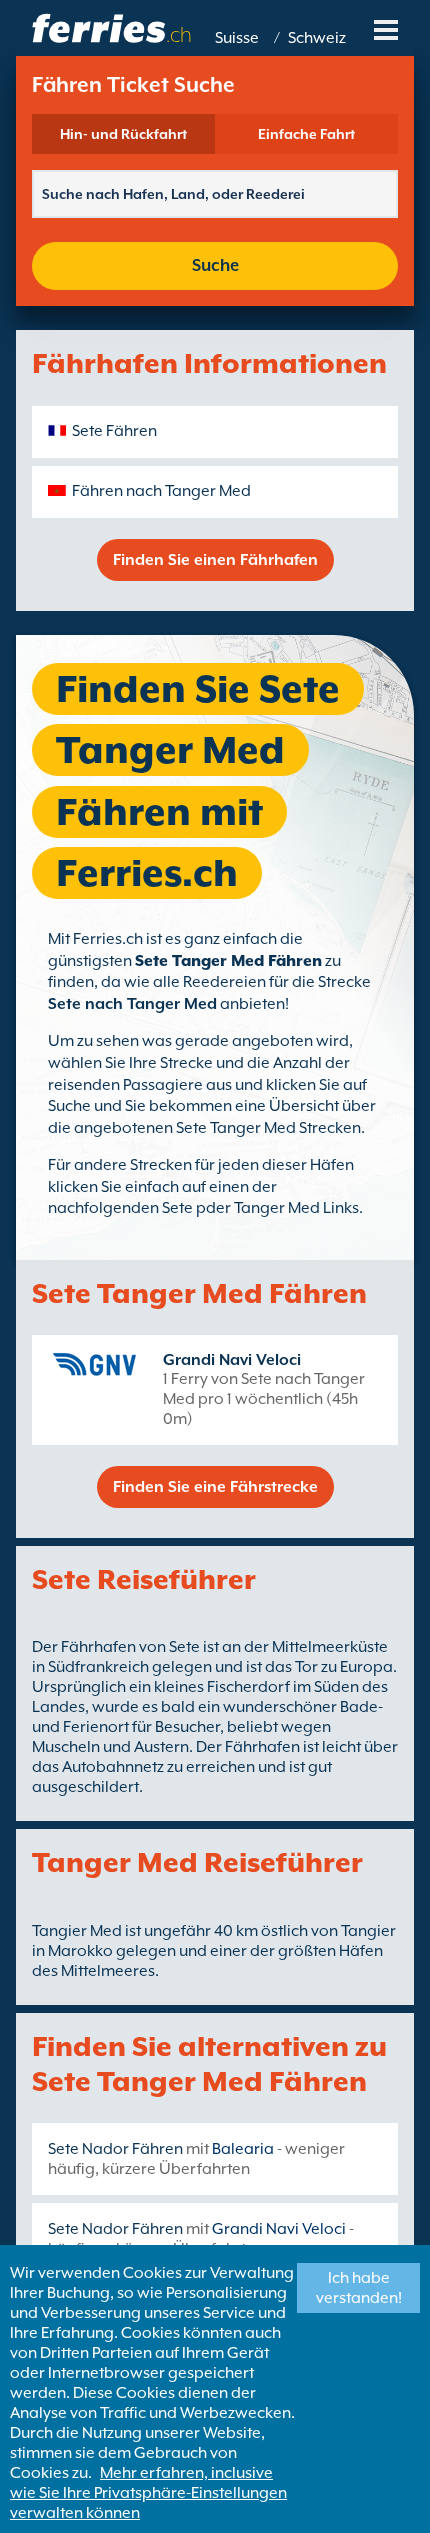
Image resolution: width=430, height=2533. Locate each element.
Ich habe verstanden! (359, 2288)
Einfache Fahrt (306, 134)
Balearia (243, 2149)
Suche (215, 265)
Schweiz (317, 38)
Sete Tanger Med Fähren (228, 961)
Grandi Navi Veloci (232, 1360)
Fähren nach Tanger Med (161, 491)
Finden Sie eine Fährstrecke (215, 1487)
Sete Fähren (114, 431)
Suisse (237, 38)
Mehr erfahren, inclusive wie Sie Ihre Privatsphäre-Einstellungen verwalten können (148, 2493)
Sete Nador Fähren (115, 2149)
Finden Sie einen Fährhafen (215, 560)
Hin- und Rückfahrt (123, 134)
